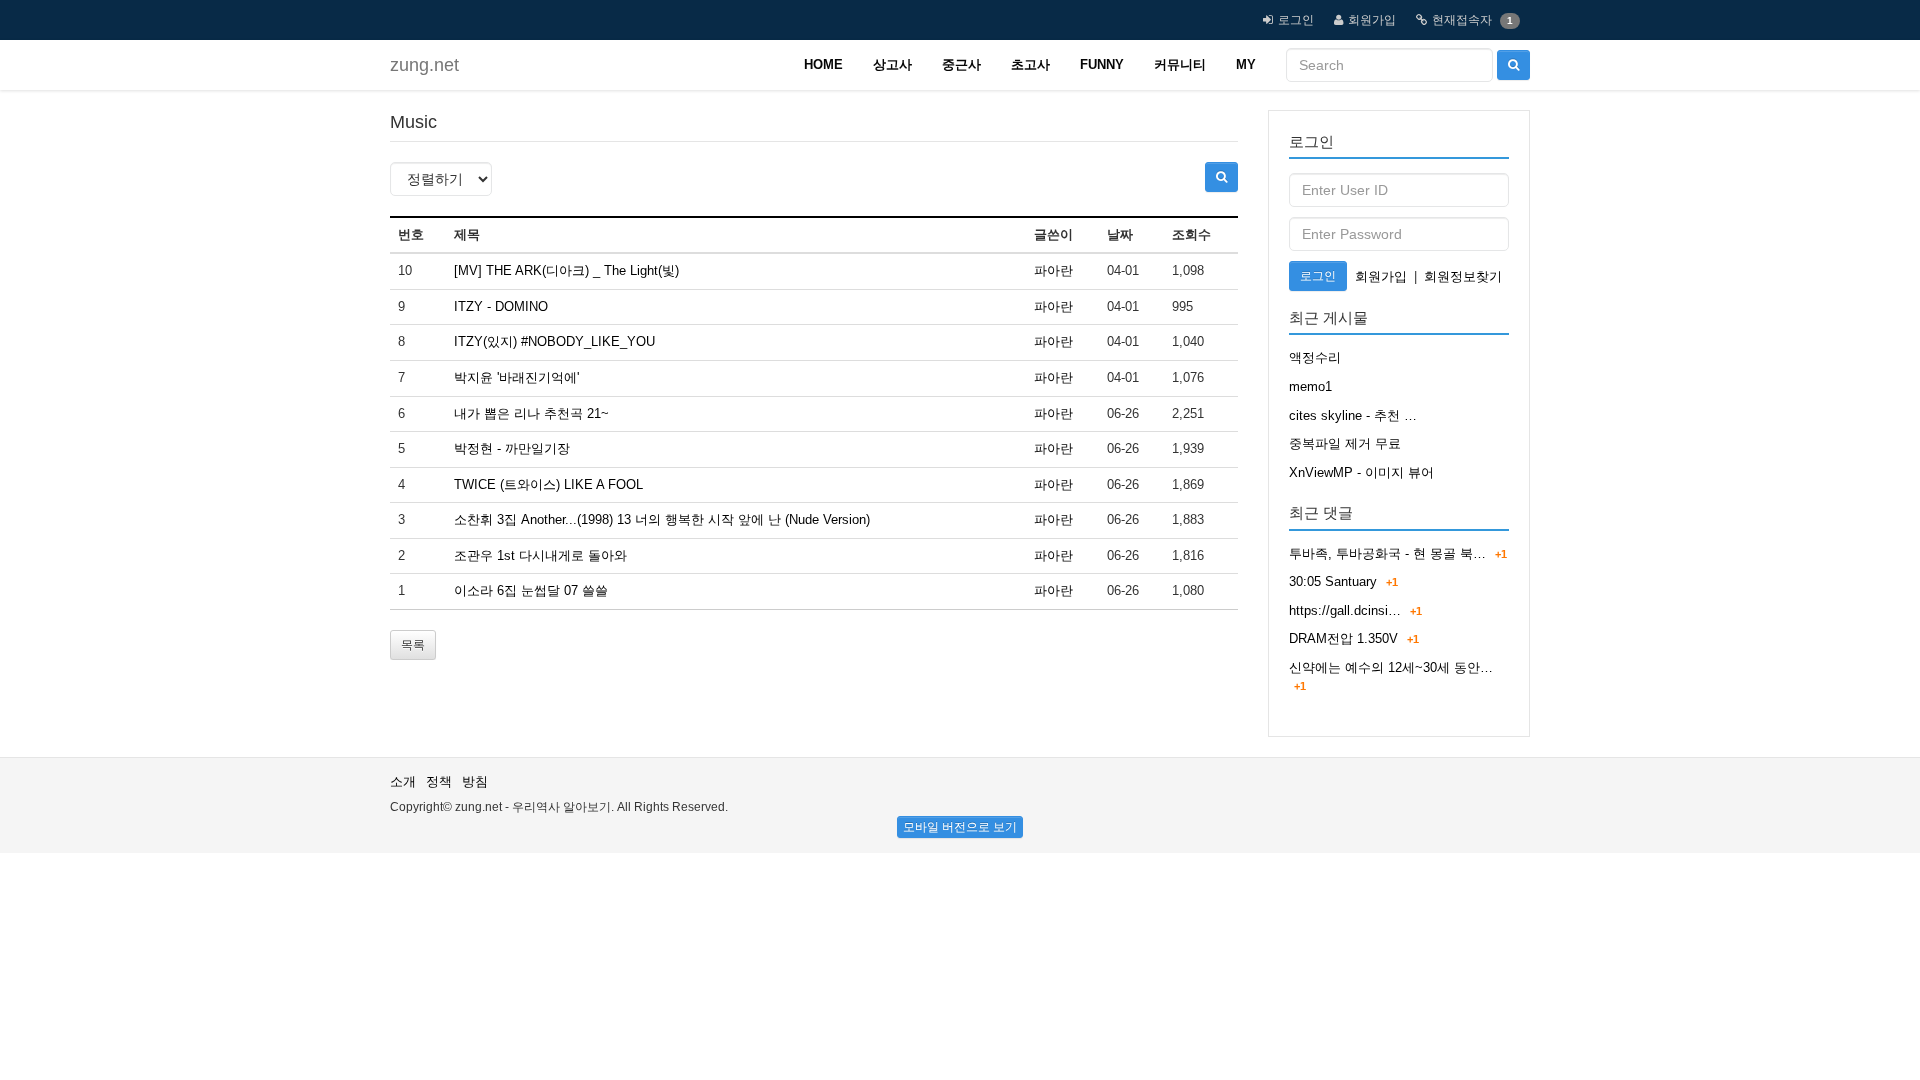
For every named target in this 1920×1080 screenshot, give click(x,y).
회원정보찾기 (1463, 276)
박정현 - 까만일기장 (512, 448)
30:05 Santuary (1333, 581)
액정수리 (1315, 357)
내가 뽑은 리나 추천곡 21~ (531, 413)
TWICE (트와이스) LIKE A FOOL (548, 484)
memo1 (1310, 386)
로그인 (1296, 20)
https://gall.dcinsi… (1345, 610)
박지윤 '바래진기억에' (516, 377)
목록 (413, 645)
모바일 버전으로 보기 (960, 827)
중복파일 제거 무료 (1345, 443)
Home (823, 64)
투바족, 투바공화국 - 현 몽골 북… (1387, 553)
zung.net (424, 65)
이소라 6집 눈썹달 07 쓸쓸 (531, 590)
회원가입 (1372, 20)
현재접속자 (1462, 20)
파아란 (1053, 270)
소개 (403, 781)
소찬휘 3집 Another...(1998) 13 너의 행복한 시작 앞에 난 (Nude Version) (662, 519)
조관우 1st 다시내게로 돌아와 (540, 555)
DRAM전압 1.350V (1343, 638)
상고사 (892, 64)
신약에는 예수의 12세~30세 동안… (1391, 667)
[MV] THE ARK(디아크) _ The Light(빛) (566, 270)
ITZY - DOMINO (501, 306)
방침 (475, 781)
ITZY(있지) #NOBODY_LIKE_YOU (554, 341)
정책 (439, 781)
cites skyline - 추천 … (1353, 415)
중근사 (961, 64)
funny (1102, 64)
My (1246, 64)
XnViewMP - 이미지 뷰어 (1361, 472)
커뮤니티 (1180, 64)
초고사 (1030, 64)
